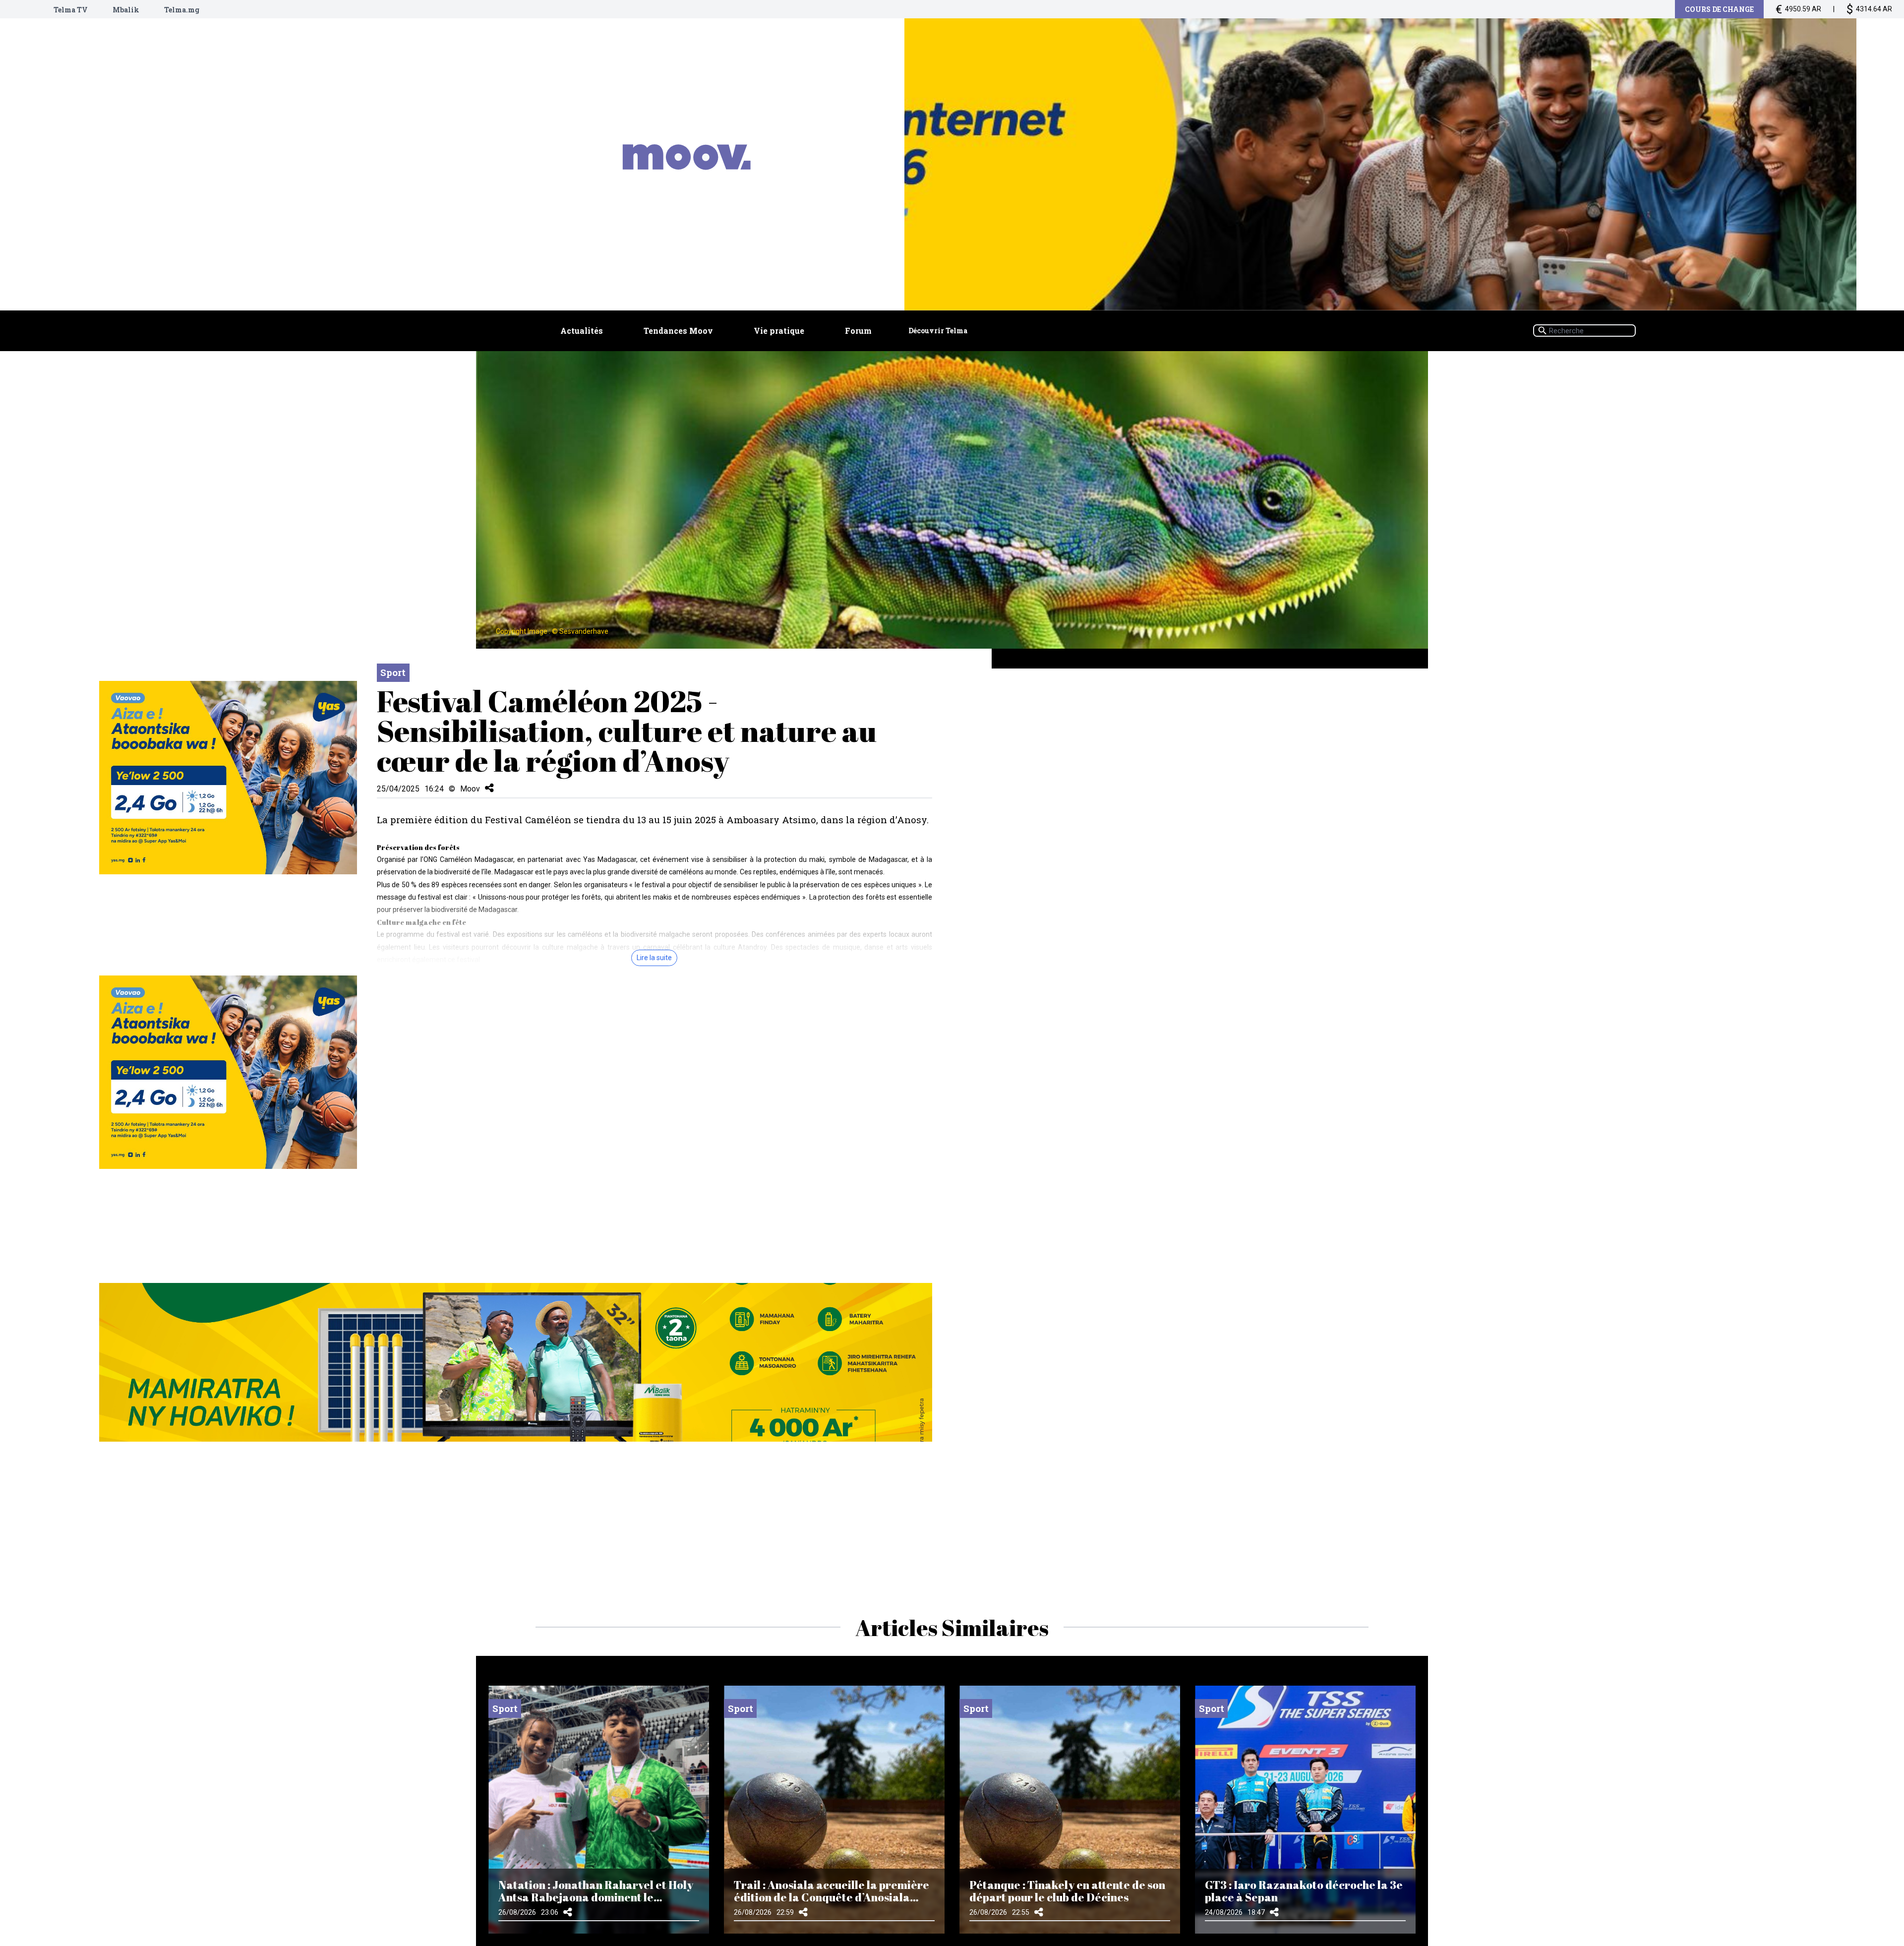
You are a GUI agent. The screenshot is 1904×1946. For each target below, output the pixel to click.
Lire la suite (654, 958)
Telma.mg (182, 10)
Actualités (582, 331)
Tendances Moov (678, 331)
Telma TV (71, 10)
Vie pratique (779, 331)
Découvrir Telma (938, 331)
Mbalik (126, 10)
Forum (858, 331)
